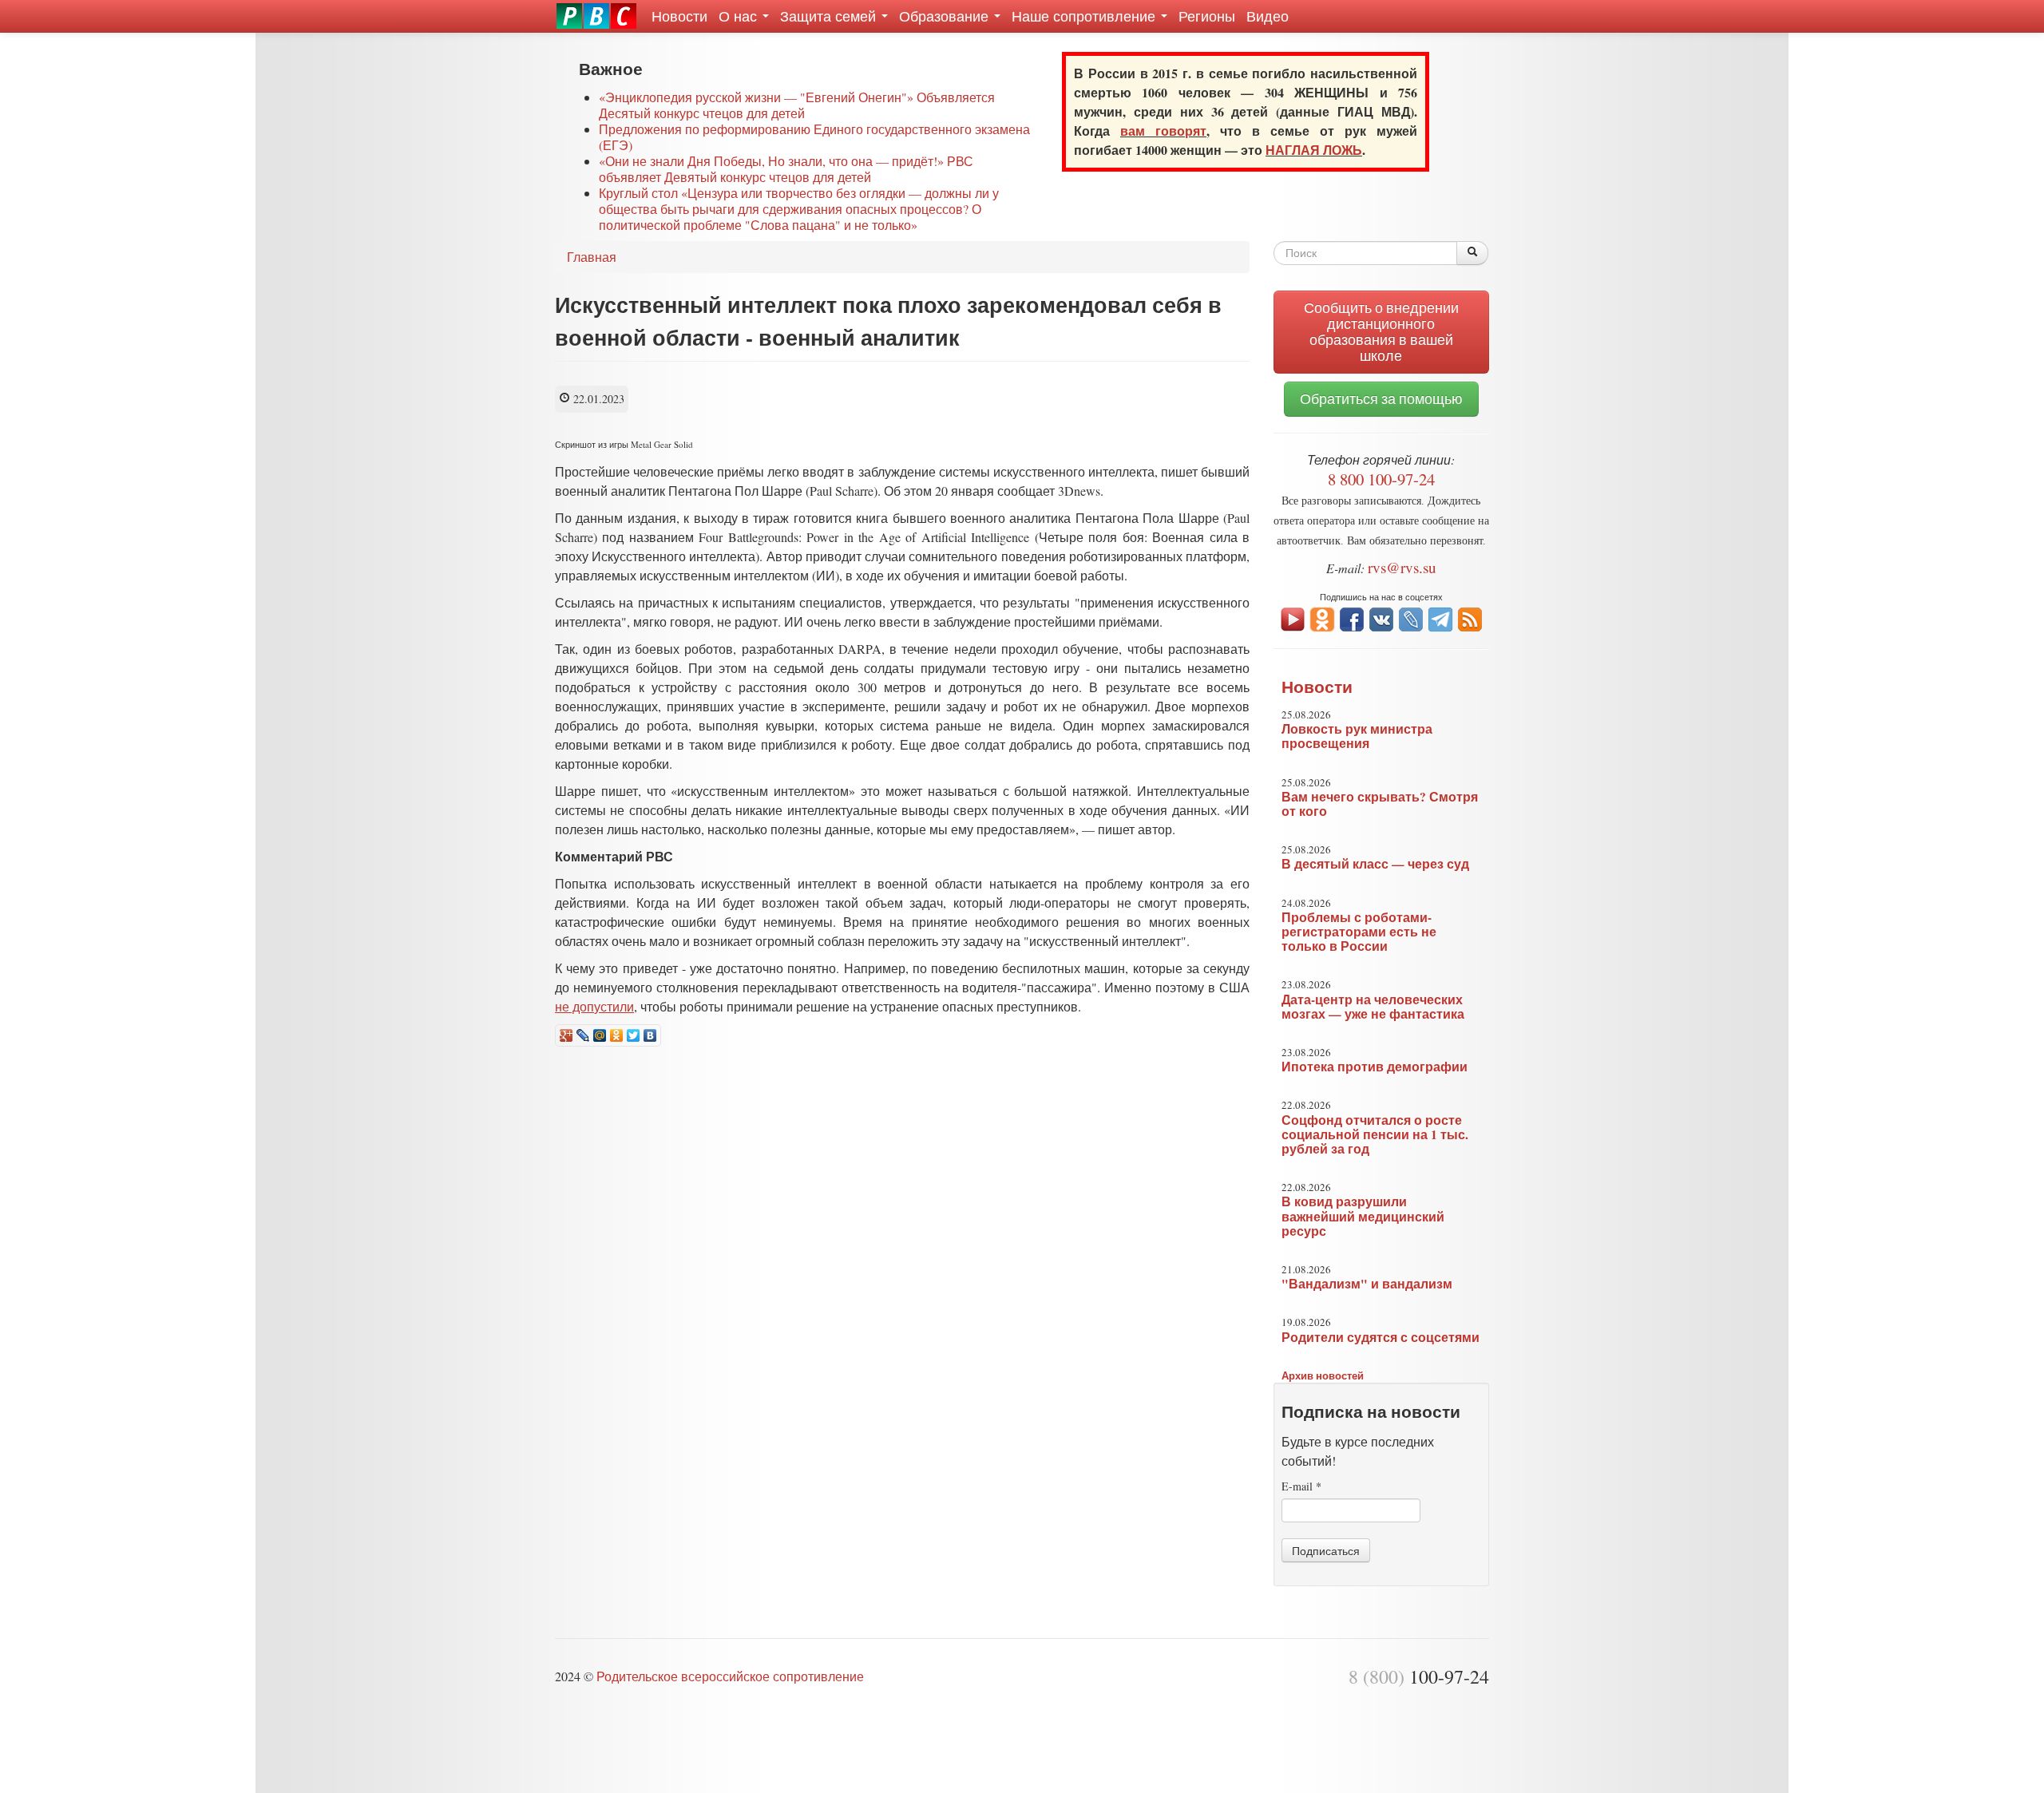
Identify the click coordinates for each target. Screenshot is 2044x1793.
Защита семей (830, 16)
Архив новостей (1323, 1375)
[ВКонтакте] (650, 1035)
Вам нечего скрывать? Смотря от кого (1380, 804)
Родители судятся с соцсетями (1380, 1337)
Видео (1268, 16)
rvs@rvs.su (1402, 567)
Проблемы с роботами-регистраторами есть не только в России (1359, 932)
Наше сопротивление (1085, 16)
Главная (592, 257)
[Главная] (596, 16)
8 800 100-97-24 (1381, 479)
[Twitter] (634, 1035)
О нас (740, 16)
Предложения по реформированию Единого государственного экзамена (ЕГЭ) (814, 137)
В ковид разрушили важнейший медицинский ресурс (1363, 1216)
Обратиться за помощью (1381, 399)
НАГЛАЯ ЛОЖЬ (1314, 150)
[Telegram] (1440, 617)
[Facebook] (1352, 617)
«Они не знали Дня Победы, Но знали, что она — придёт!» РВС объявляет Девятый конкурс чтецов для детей (786, 169)
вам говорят (1163, 131)
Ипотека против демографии (1375, 1067)
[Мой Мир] (600, 1035)
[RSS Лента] (1470, 617)
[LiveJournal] (583, 1035)
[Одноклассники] (617, 1035)
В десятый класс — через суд (1375, 864)
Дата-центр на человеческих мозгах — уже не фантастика (1373, 1007)
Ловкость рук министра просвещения (1357, 736)
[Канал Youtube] (1293, 617)
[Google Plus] (566, 1035)
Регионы (1207, 16)
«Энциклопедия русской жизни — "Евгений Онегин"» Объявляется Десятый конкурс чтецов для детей (797, 105)
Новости (679, 16)
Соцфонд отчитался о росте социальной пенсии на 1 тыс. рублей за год (1375, 1134)
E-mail (1301, 1486)
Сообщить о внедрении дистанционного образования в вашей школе (1381, 332)
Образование (946, 16)
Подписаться (1326, 1550)
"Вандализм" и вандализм (1367, 1284)
